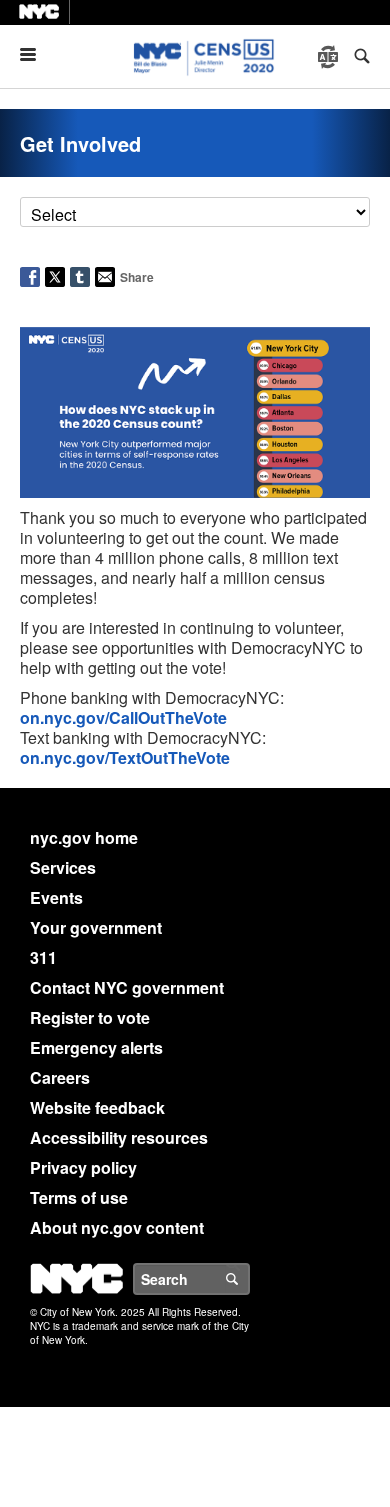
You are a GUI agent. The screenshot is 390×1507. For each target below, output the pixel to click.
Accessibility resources (119, 1137)
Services (63, 867)
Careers (60, 1077)
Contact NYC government (127, 987)
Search (249, 1279)
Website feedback (97, 1107)
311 (43, 957)
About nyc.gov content (117, 1227)
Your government (96, 927)
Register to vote (90, 1017)
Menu (36, 54)
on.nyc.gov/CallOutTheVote (123, 717)
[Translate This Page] (330, 57)
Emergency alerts (96, 1047)
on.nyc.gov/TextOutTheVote (125, 757)
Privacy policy (83, 1167)
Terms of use (79, 1197)
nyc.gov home (84, 837)
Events (56, 897)
